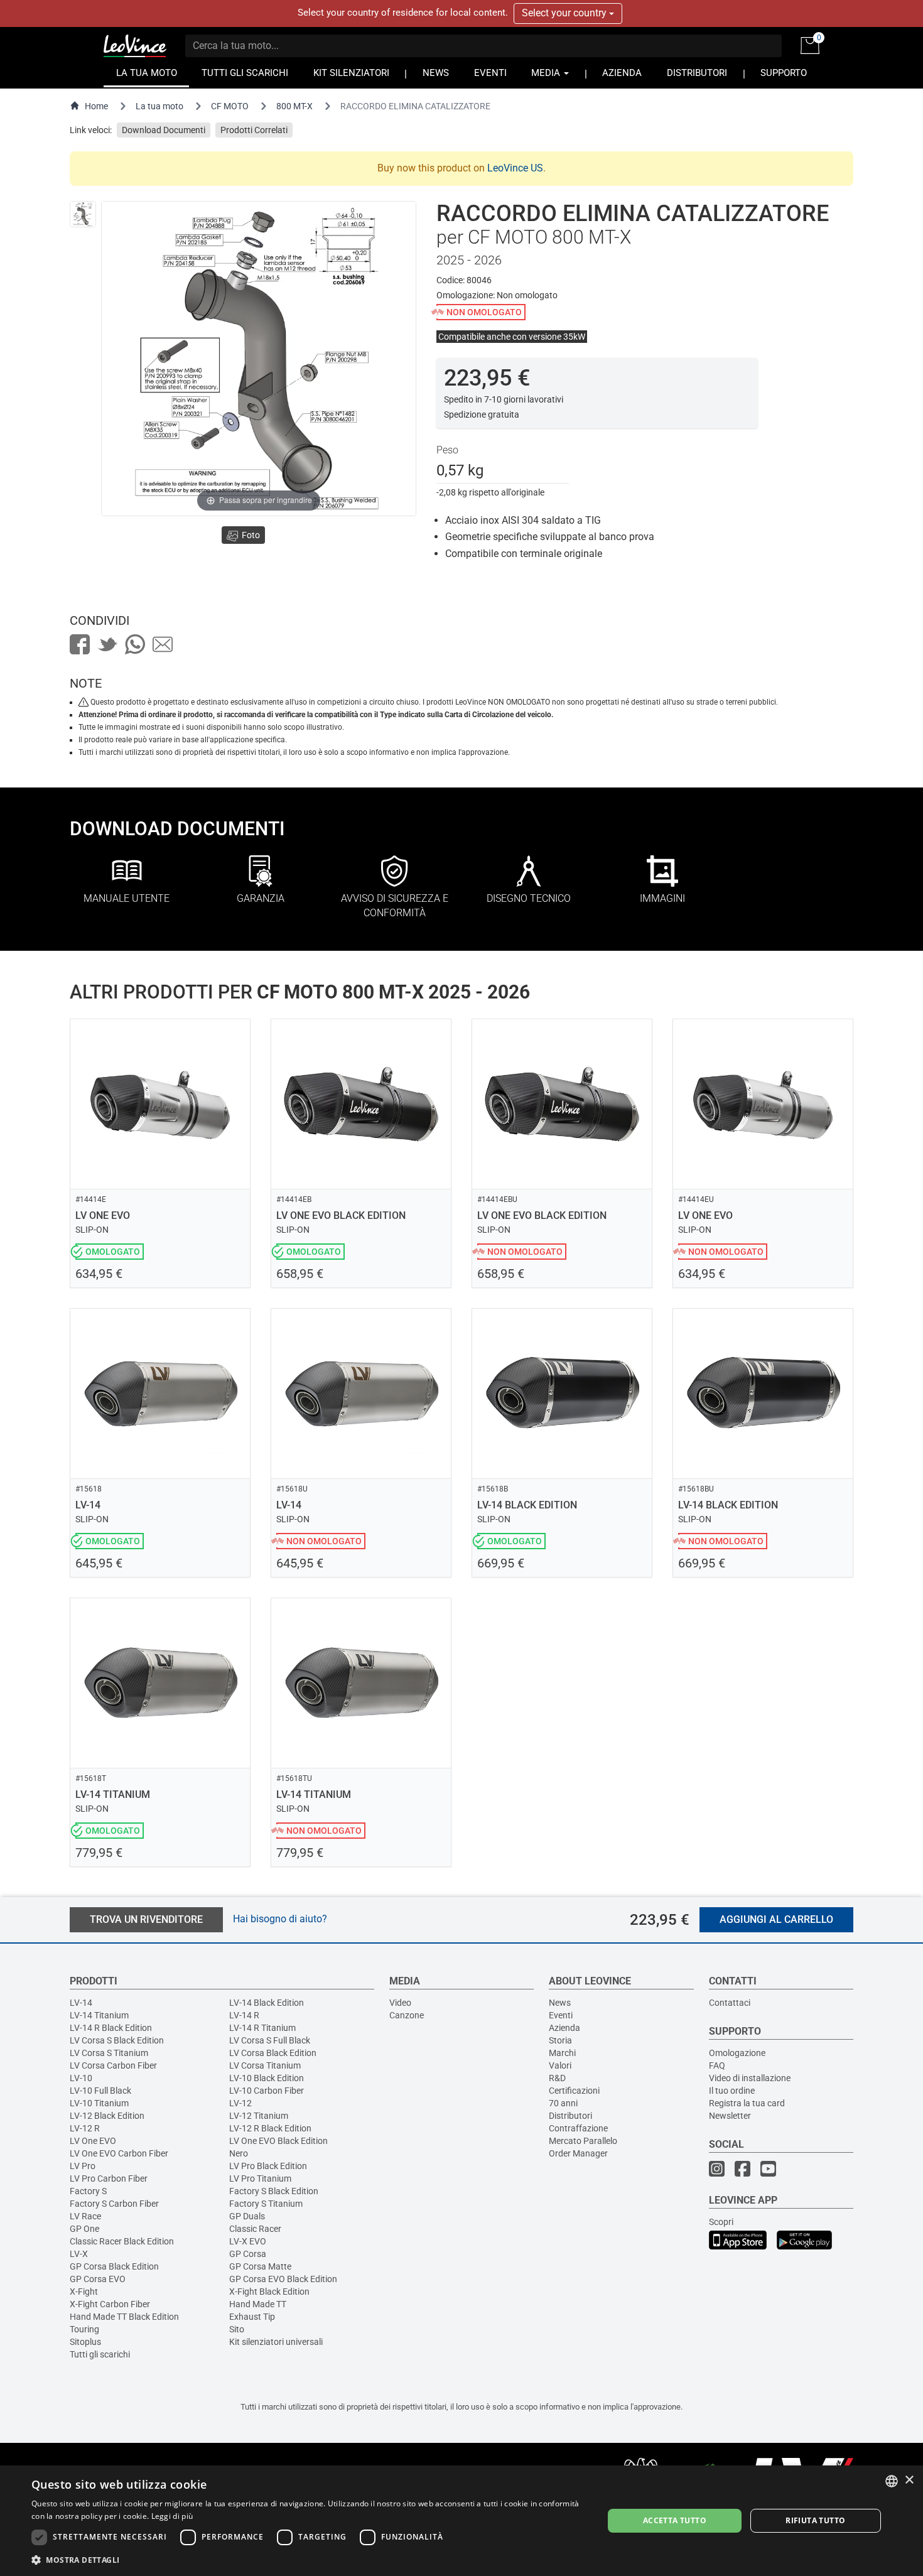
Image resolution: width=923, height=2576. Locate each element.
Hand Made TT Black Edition (124, 2317)
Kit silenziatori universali (276, 2342)
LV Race (85, 2216)
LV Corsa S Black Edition (117, 2040)
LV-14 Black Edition (267, 2003)
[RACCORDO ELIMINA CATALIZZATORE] (83, 214)
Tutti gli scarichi (100, 2354)
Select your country (565, 13)
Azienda (564, 2028)
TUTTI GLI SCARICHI (245, 73)
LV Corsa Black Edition (273, 2053)
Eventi (561, 2015)
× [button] (909, 2480)
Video (400, 2003)
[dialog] (462, 2521)
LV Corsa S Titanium (109, 2053)
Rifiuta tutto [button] (815, 2520)
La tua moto (159, 106)
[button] (309, 2559)
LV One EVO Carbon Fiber (119, 2153)
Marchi (562, 2053)
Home (96, 106)
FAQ (717, 2065)
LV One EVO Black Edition (278, 2141)
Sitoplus (85, 2342)
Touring (84, 2329)
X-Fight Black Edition (269, 2292)
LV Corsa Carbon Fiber (113, 2065)
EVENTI (490, 73)
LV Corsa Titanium (265, 2065)
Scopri (721, 2222)
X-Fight (84, 2292)
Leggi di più (172, 2516)
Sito (237, 2329)
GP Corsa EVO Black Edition (283, 2279)
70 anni (563, 2103)
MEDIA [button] (547, 73)
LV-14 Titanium (99, 2015)
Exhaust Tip (252, 2317)
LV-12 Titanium (259, 2116)
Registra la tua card (747, 2103)
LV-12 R (85, 2128)
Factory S (88, 2191)
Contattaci (730, 2003)
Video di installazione (750, 2078)
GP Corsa (248, 2254)
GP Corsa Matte (260, 2266)
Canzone (407, 2015)
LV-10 (81, 2078)
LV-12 (240, 2103)
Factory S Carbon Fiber (114, 2204)
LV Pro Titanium (260, 2178)
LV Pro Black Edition (268, 2166)
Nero (239, 2153)
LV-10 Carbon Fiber (267, 2091)
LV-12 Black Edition (107, 2116)
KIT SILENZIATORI (351, 73)
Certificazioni (574, 2091)
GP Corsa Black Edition (114, 2266)
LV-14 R (244, 2015)
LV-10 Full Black (100, 2091)
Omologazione (737, 2053)
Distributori (570, 2116)
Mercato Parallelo (583, 2141)
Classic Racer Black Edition (122, 2241)
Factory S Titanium (266, 2204)
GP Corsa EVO (98, 2279)
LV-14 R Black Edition (111, 2028)
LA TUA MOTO (147, 73)
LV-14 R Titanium (262, 2028)
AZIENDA (622, 73)
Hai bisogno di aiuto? (280, 1919)
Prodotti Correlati (254, 130)
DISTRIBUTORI (697, 73)
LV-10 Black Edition (267, 2078)
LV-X (79, 2254)
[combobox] (892, 2481)
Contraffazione (578, 2128)
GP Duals (247, 2216)
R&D (557, 2078)
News (560, 2003)
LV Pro (83, 2166)
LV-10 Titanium (99, 2103)
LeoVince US (515, 168)
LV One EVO (93, 2141)
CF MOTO (230, 106)
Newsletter (730, 2116)
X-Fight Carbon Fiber (110, 2304)
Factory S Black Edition (274, 2191)
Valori (560, 2065)
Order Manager (578, 2153)
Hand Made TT (258, 2304)
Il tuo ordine (732, 2091)
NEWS (436, 73)
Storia (560, 2040)
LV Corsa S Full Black (270, 2040)
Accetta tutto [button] (675, 2520)
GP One (84, 2229)
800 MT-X (294, 106)
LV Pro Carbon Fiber (109, 2178)
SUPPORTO (784, 73)
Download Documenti (164, 130)
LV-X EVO (248, 2241)
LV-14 (81, 2003)
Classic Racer (255, 2229)
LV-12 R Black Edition (270, 2128)
